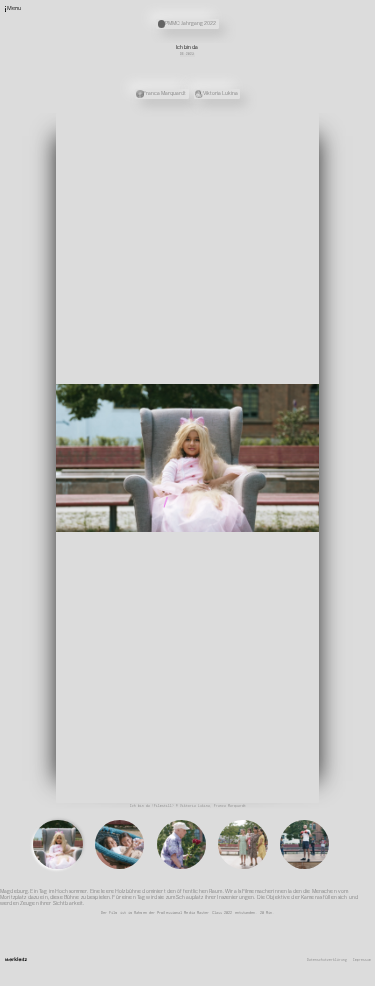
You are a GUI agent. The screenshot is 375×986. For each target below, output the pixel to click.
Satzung (248, 170)
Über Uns (249, 139)
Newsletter (251, 152)
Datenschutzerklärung (327, 960)
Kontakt (248, 146)
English (248, 183)
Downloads (250, 177)
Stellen (248, 158)
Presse (247, 164)
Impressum (362, 960)
